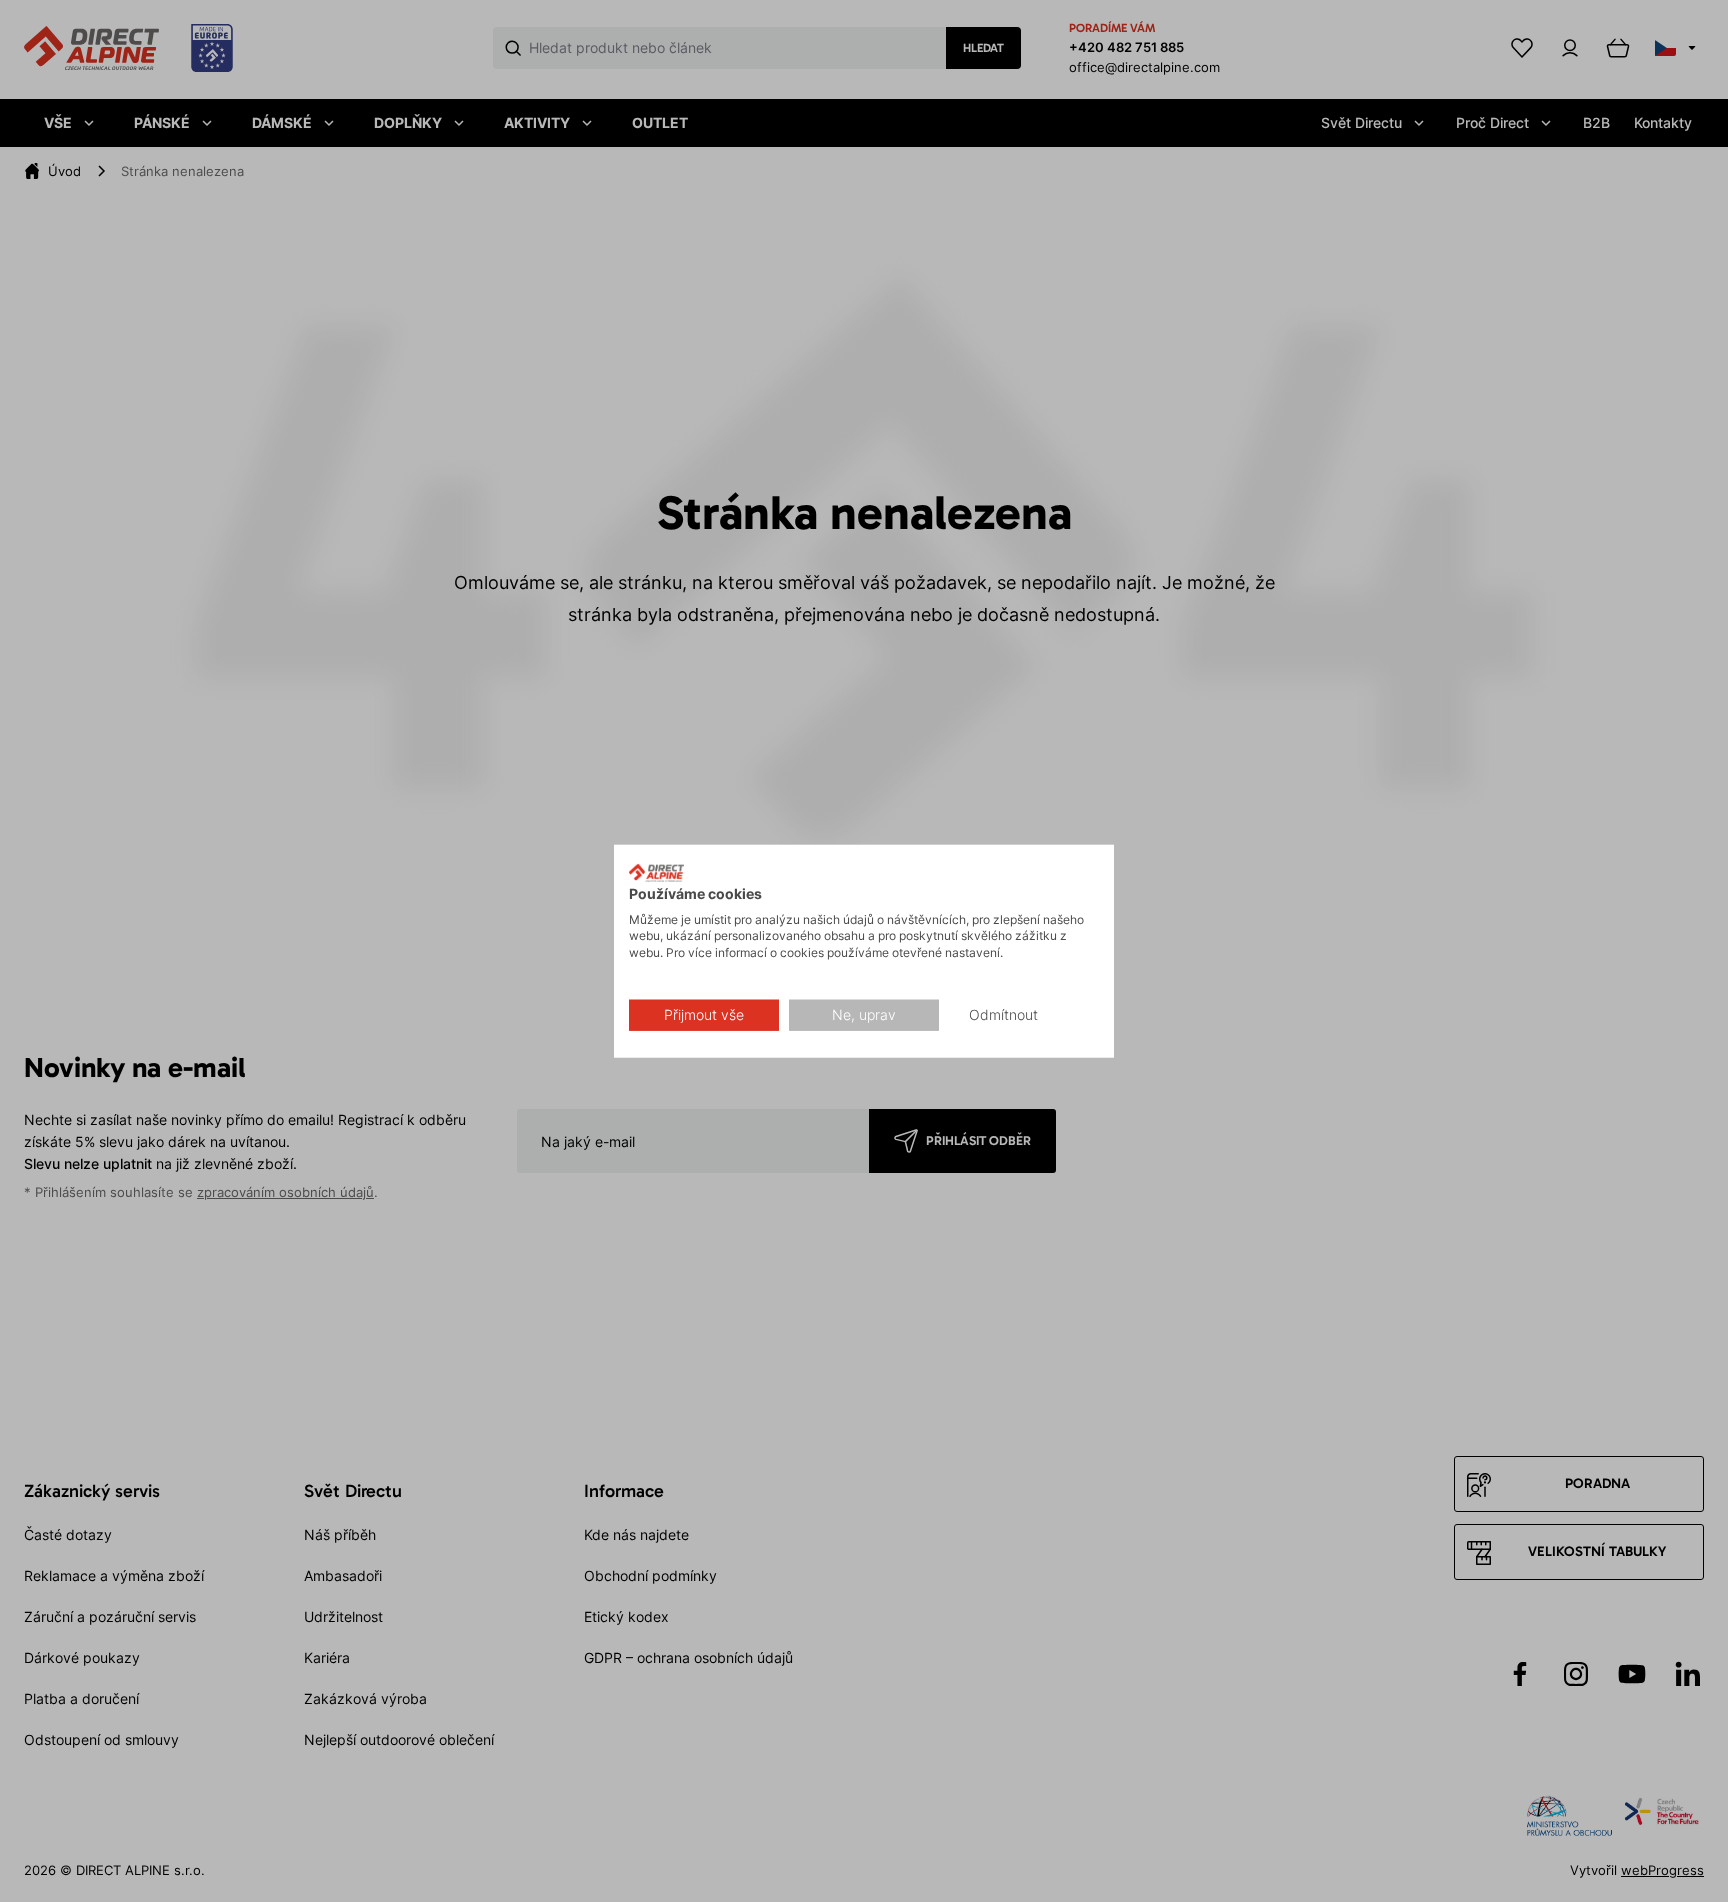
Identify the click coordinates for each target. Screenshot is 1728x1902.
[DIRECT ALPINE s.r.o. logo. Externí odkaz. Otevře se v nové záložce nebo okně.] (656, 873)
